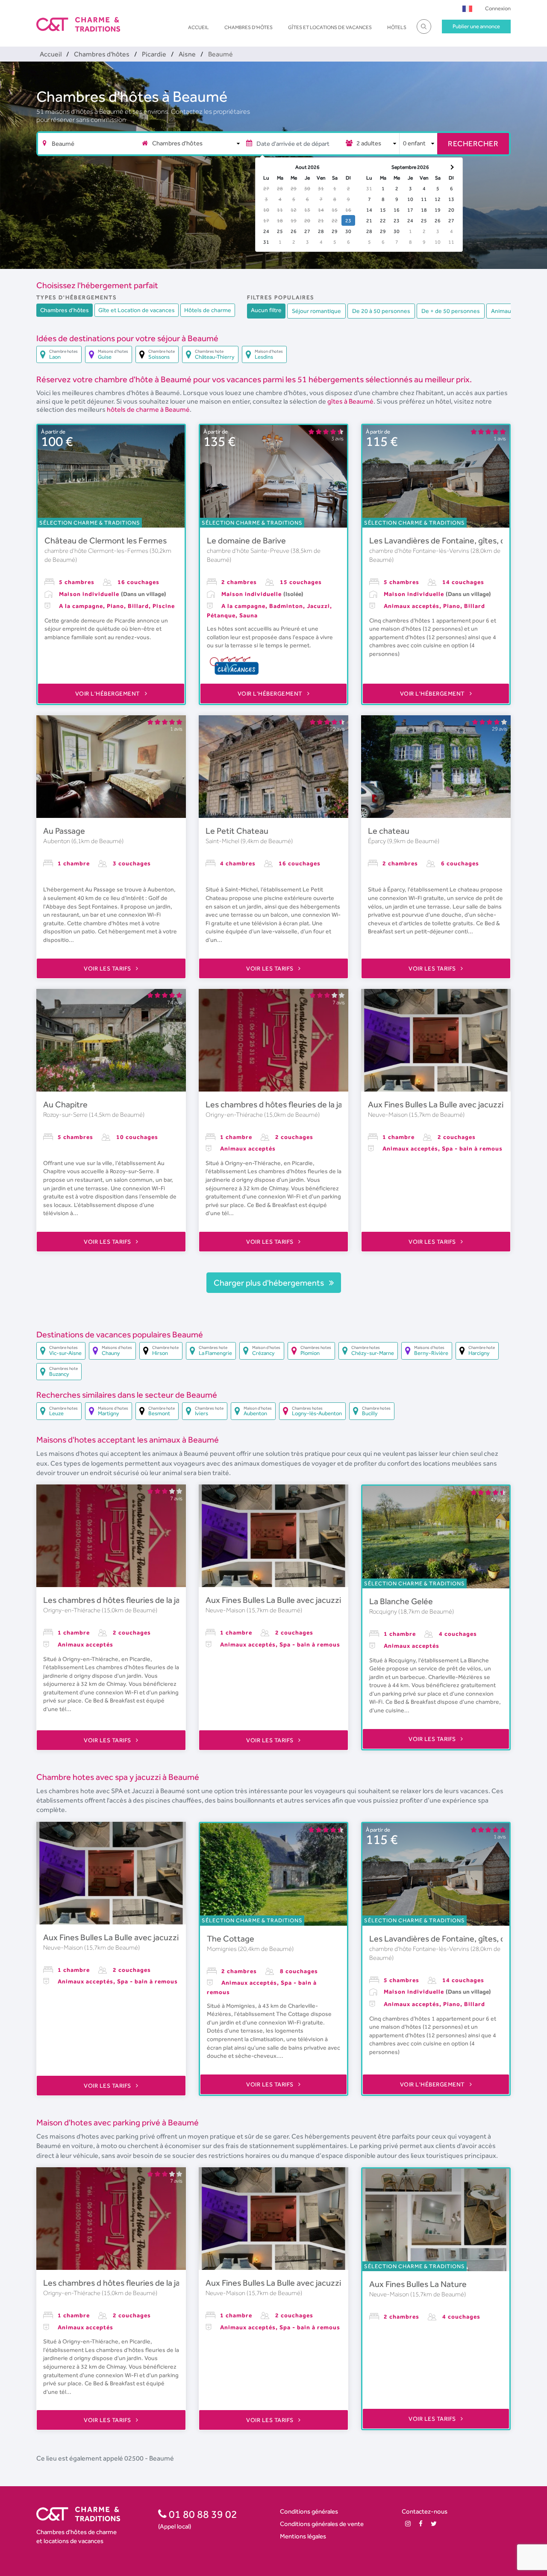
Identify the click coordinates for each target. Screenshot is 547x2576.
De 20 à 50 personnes (381, 311)
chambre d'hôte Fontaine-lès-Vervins (420, 551)
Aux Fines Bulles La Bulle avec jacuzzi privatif (450, 1104)
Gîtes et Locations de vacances (330, 27)
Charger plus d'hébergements (270, 1283)
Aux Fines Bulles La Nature (418, 2284)
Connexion (498, 8)
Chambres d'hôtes (249, 27)
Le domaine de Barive (246, 540)
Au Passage (64, 831)
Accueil (199, 27)
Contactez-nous (425, 2511)
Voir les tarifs (108, 968)
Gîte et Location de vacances (137, 310)
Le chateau (389, 831)
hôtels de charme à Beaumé (148, 409)
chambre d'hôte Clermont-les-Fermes (97, 551)
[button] (467, 8)
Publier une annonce (476, 26)
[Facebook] (421, 2524)
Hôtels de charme (208, 310)
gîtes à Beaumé (350, 401)
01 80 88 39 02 (202, 2514)
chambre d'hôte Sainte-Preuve (249, 551)
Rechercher (473, 143)
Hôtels (397, 27)
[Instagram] (408, 2524)
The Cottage (231, 1939)
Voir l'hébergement (109, 693)
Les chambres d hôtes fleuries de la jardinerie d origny (304, 1104)
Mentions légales (303, 2536)
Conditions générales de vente (322, 2524)
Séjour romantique (316, 311)
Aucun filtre (266, 310)
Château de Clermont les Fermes (106, 540)
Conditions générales (309, 2511)
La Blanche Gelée (401, 1601)
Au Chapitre (65, 1104)
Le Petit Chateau (237, 831)
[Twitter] (434, 2524)
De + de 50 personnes (451, 311)
